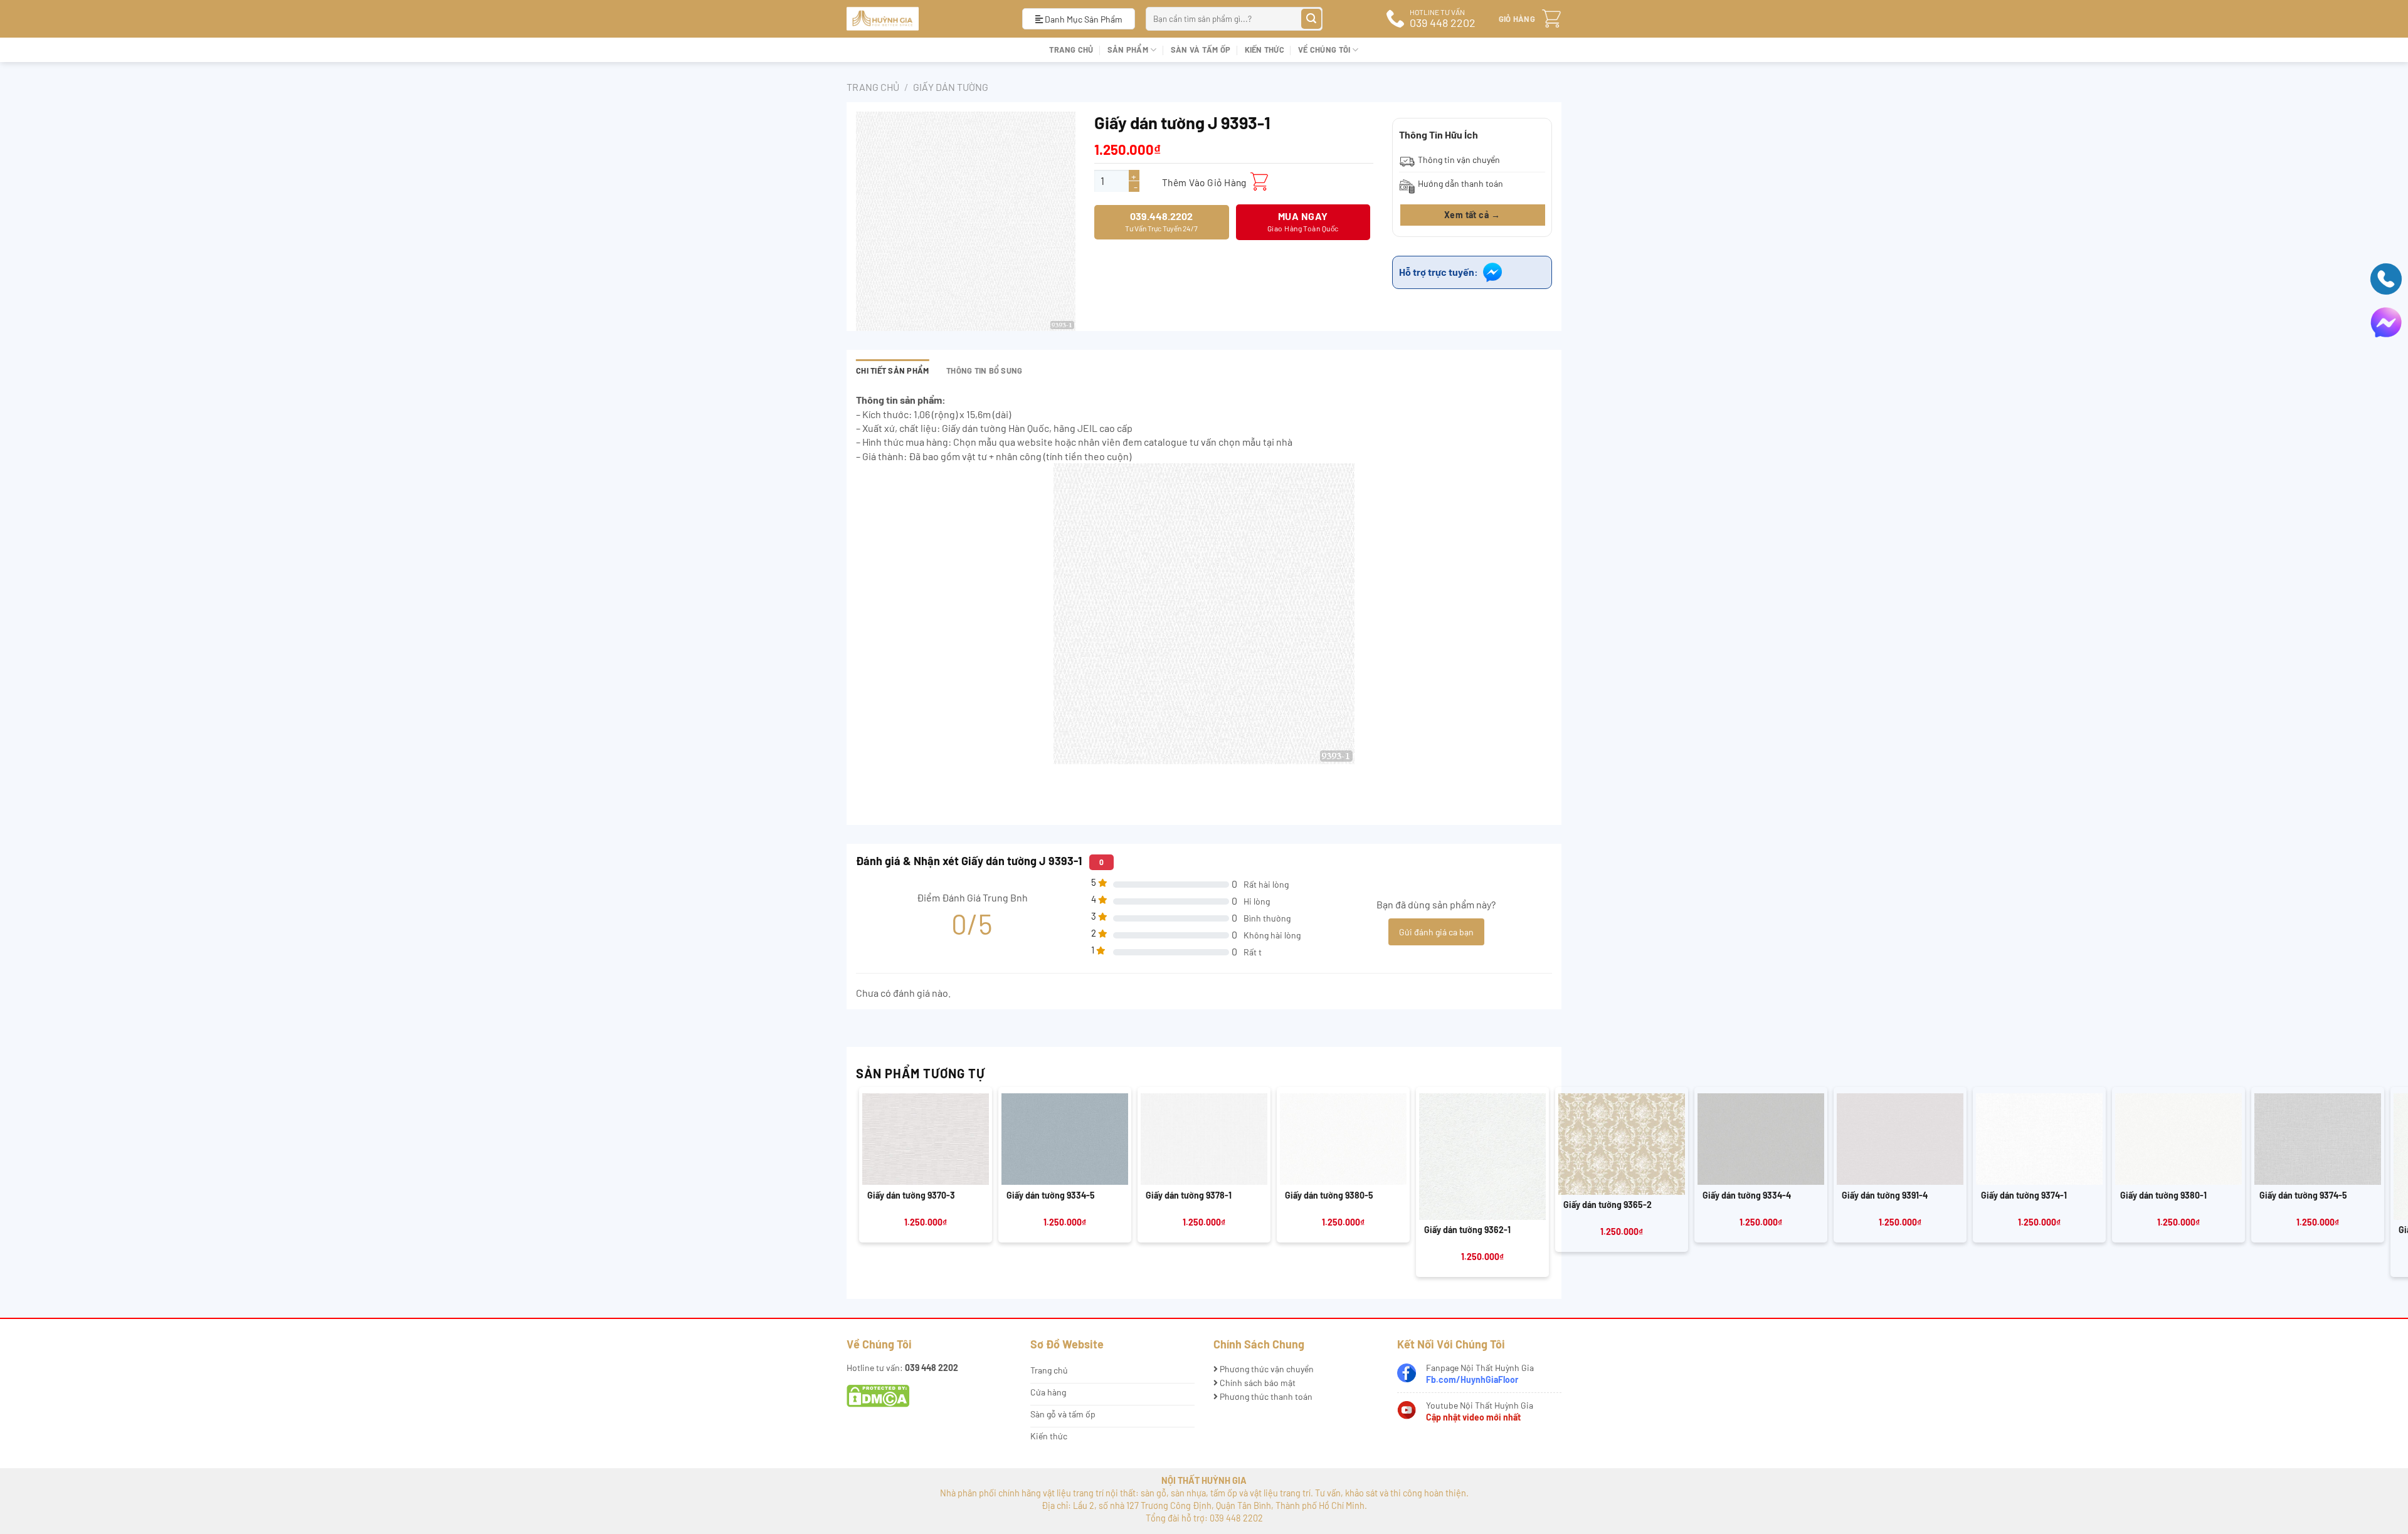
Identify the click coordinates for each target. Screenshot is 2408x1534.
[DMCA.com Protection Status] (878, 1395)
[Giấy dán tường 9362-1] (1482, 1157)
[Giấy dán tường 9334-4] (1761, 1139)
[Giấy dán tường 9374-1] (2039, 1139)
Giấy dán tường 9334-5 (1051, 1195)
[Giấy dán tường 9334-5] (1065, 1139)
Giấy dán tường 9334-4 (1747, 1195)
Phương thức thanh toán (1265, 1396)
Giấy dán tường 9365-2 (1608, 1205)
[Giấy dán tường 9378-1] (1204, 1139)
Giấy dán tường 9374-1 (2024, 1195)
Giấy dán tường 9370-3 (911, 1195)
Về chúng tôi (1324, 50)
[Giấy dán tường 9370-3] (926, 1139)
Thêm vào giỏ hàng (1204, 182)
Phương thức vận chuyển (1266, 1369)
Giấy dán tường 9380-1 (2163, 1195)
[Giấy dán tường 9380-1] (2178, 1139)
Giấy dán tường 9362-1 (1467, 1230)
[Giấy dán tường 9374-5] (2318, 1139)
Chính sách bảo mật (1257, 1383)
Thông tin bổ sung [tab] (984, 370)
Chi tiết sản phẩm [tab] (892, 370)
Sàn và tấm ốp (1201, 50)
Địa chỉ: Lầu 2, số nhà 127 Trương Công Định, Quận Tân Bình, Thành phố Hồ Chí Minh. (1204, 1505)
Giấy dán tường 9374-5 (2303, 1195)
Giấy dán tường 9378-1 (1189, 1195)
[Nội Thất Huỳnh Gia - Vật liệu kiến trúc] (925, 19)
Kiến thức (1265, 50)
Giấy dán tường (951, 87)
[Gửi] (1312, 19)
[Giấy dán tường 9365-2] (1622, 1144)
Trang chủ (1071, 50)
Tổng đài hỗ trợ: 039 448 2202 (1204, 1518)
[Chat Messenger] (2386, 321)
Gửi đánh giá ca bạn (1436, 932)
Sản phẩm (1128, 50)
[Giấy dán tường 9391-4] (1900, 1139)
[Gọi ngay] (2386, 277)
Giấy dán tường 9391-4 (1885, 1195)
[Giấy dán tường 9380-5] (1343, 1139)
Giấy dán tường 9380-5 (1329, 1195)
